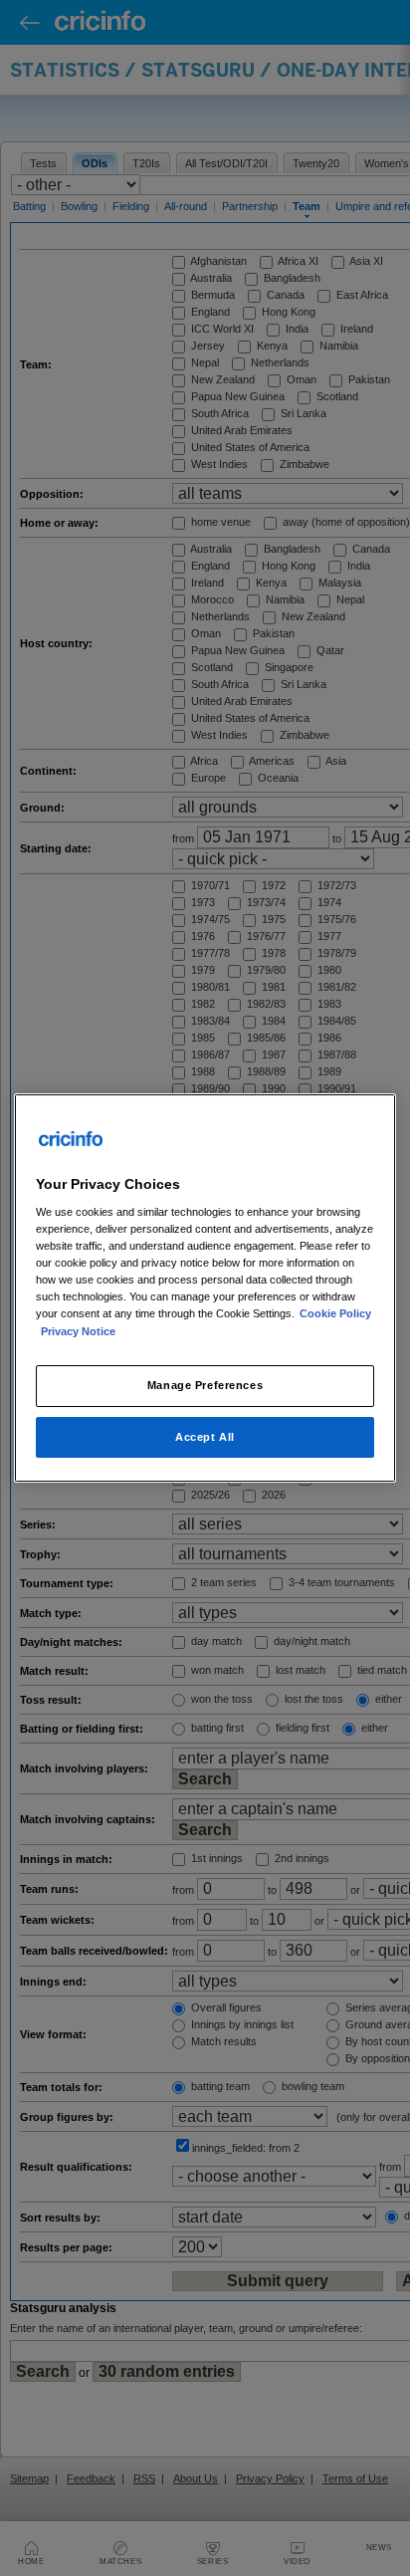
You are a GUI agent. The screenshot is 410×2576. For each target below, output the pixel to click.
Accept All (205, 1437)
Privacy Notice (78, 1331)
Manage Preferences (205, 1385)
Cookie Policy (335, 1314)
